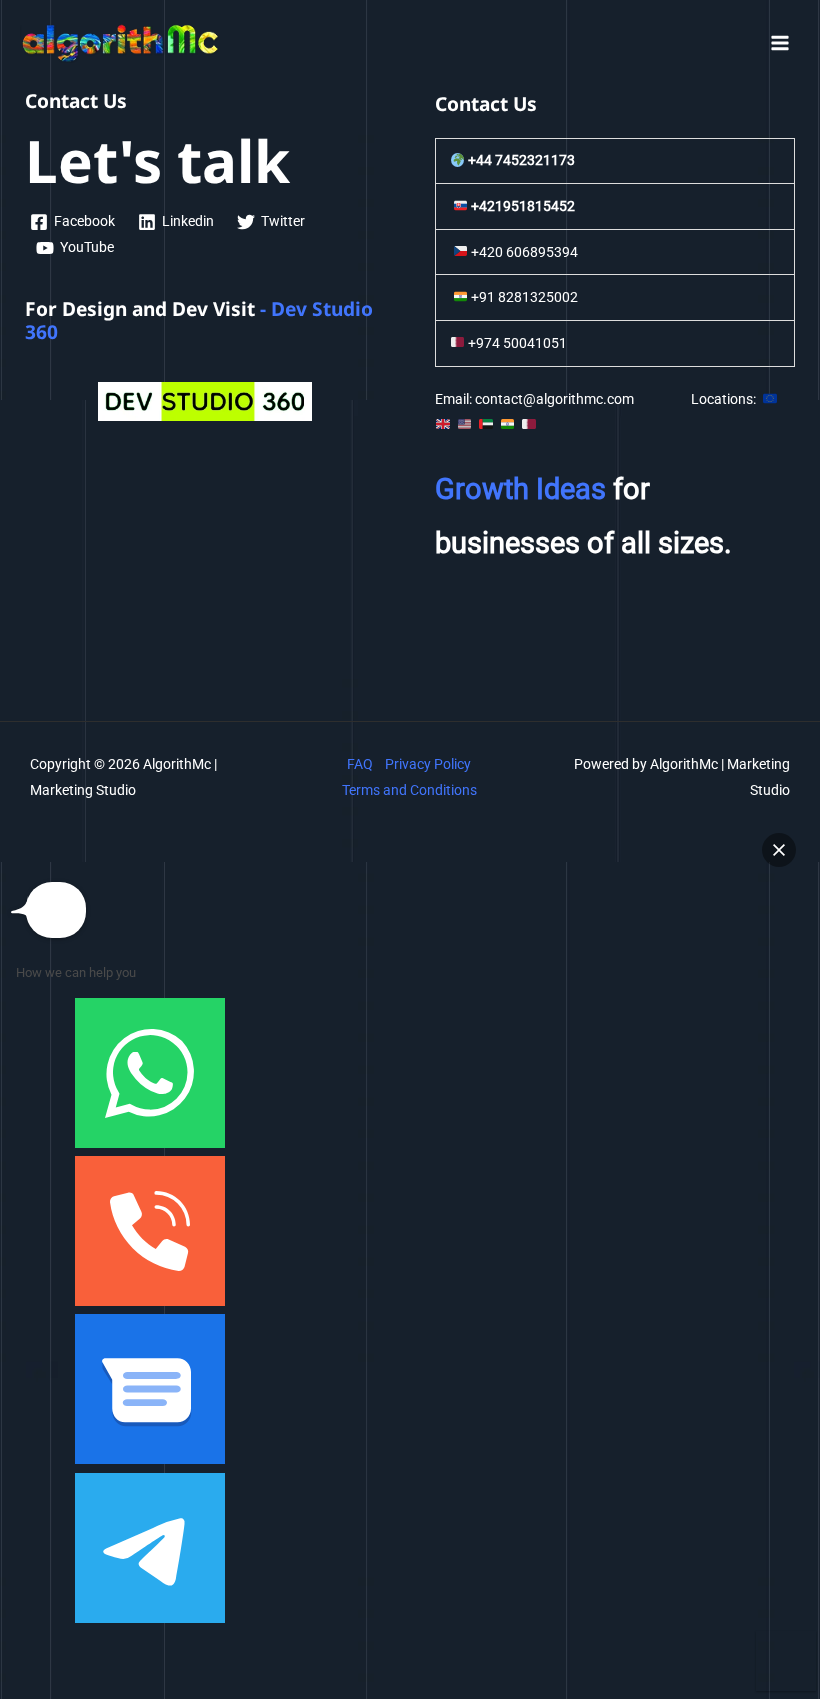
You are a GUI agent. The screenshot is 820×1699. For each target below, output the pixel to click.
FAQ (360, 764)
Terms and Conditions (409, 790)
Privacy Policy (428, 764)
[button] (779, 850)
